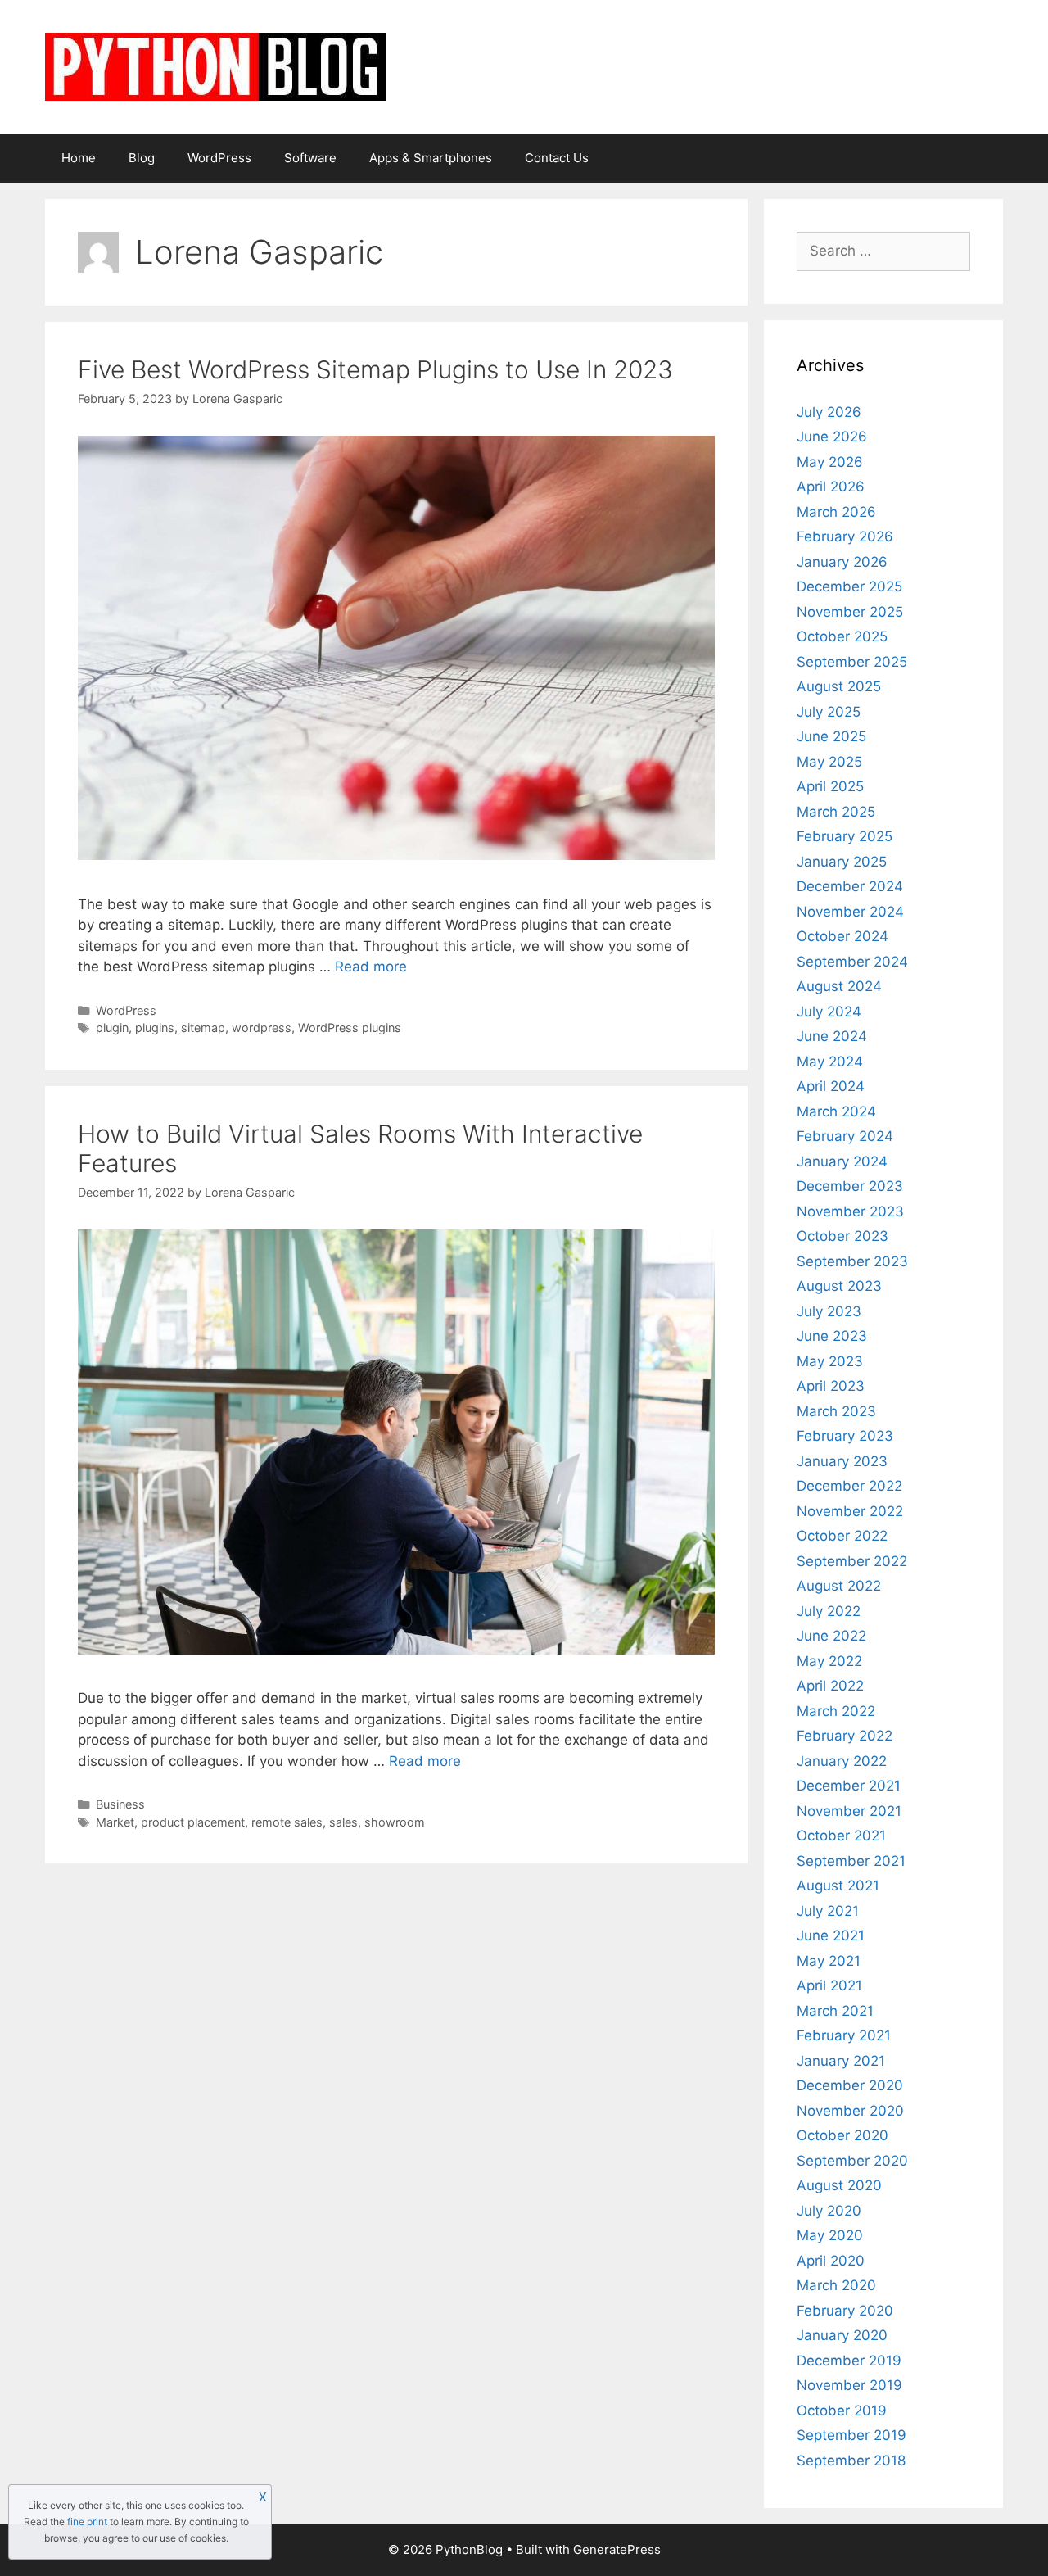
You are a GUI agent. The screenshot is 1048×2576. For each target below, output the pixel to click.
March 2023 (836, 1411)
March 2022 (836, 1711)
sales (343, 1822)
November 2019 (849, 2385)
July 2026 (829, 412)
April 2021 (829, 1985)
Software (310, 158)
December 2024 (850, 886)
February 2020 (845, 2311)
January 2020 (842, 2335)
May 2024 (830, 1062)
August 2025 (839, 686)
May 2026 (830, 462)
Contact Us (557, 158)
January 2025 (842, 862)
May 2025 (829, 762)
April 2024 (831, 1086)
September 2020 (852, 2161)
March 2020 (836, 2285)
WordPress (219, 158)
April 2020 (831, 2261)
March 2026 (836, 512)
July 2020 (829, 2211)
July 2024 (829, 1012)
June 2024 (832, 1036)
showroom (395, 1822)
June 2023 (832, 1336)
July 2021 (828, 1911)
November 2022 (850, 1511)
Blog (142, 158)
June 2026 (832, 437)
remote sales (287, 1822)
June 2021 (831, 1935)
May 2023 (830, 1361)
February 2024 (845, 1136)
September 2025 (852, 662)
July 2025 (829, 712)
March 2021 (835, 2011)
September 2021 (851, 1861)
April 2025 (830, 786)
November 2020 (850, 2111)
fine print (87, 2522)
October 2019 (842, 2411)
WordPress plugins (350, 1028)
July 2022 (829, 1611)
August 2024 (839, 986)
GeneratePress (617, 2549)
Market (115, 1822)
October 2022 (842, 1536)
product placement (193, 1822)
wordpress (262, 1028)
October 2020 (842, 2135)
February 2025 (845, 836)
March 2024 (836, 1111)
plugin (112, 1028)
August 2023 (839, 1286)
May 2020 (830, 2235)
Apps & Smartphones (431, 158)
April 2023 (831, 1386)
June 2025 (831, 736)
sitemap (203, 1028)
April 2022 (830, 1686)
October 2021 (841, 1836)
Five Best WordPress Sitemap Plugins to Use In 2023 (375, 369)
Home (79, 158)
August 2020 (839, 2185)
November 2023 (850, 1211)
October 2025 (842, 636)
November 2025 (850, 612)
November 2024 (850, 912)
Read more (371, 967)
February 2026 (845, 536)
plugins (155, 1028)
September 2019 (851, 2435)
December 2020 (850, 2085)
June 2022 (831, 1636)
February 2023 (845, 1436)
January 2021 (841, 2061)
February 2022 (845, 1736)
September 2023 (852, 1261)
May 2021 (829, 1961)
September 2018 (851, 2461)
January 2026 (842, 562)
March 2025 (836, 812)
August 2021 (838, 1886)
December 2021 (849, 1786)
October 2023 (842, 1236)
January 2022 (842, 1761)
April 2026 (831, 487)
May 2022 (829, 1661)
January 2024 (842, 1161)
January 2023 (842, 1461)
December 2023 (850, 1186)
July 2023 (829, 1311)
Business (120, 1804)
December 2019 (849, 2361)
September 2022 (852, 1561)
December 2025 (849, 586)
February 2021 (844, 2035)
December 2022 (849, 1486)
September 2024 (852, 962)
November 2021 (849, 1811)
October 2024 (842, 936)
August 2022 (839, 1586)
